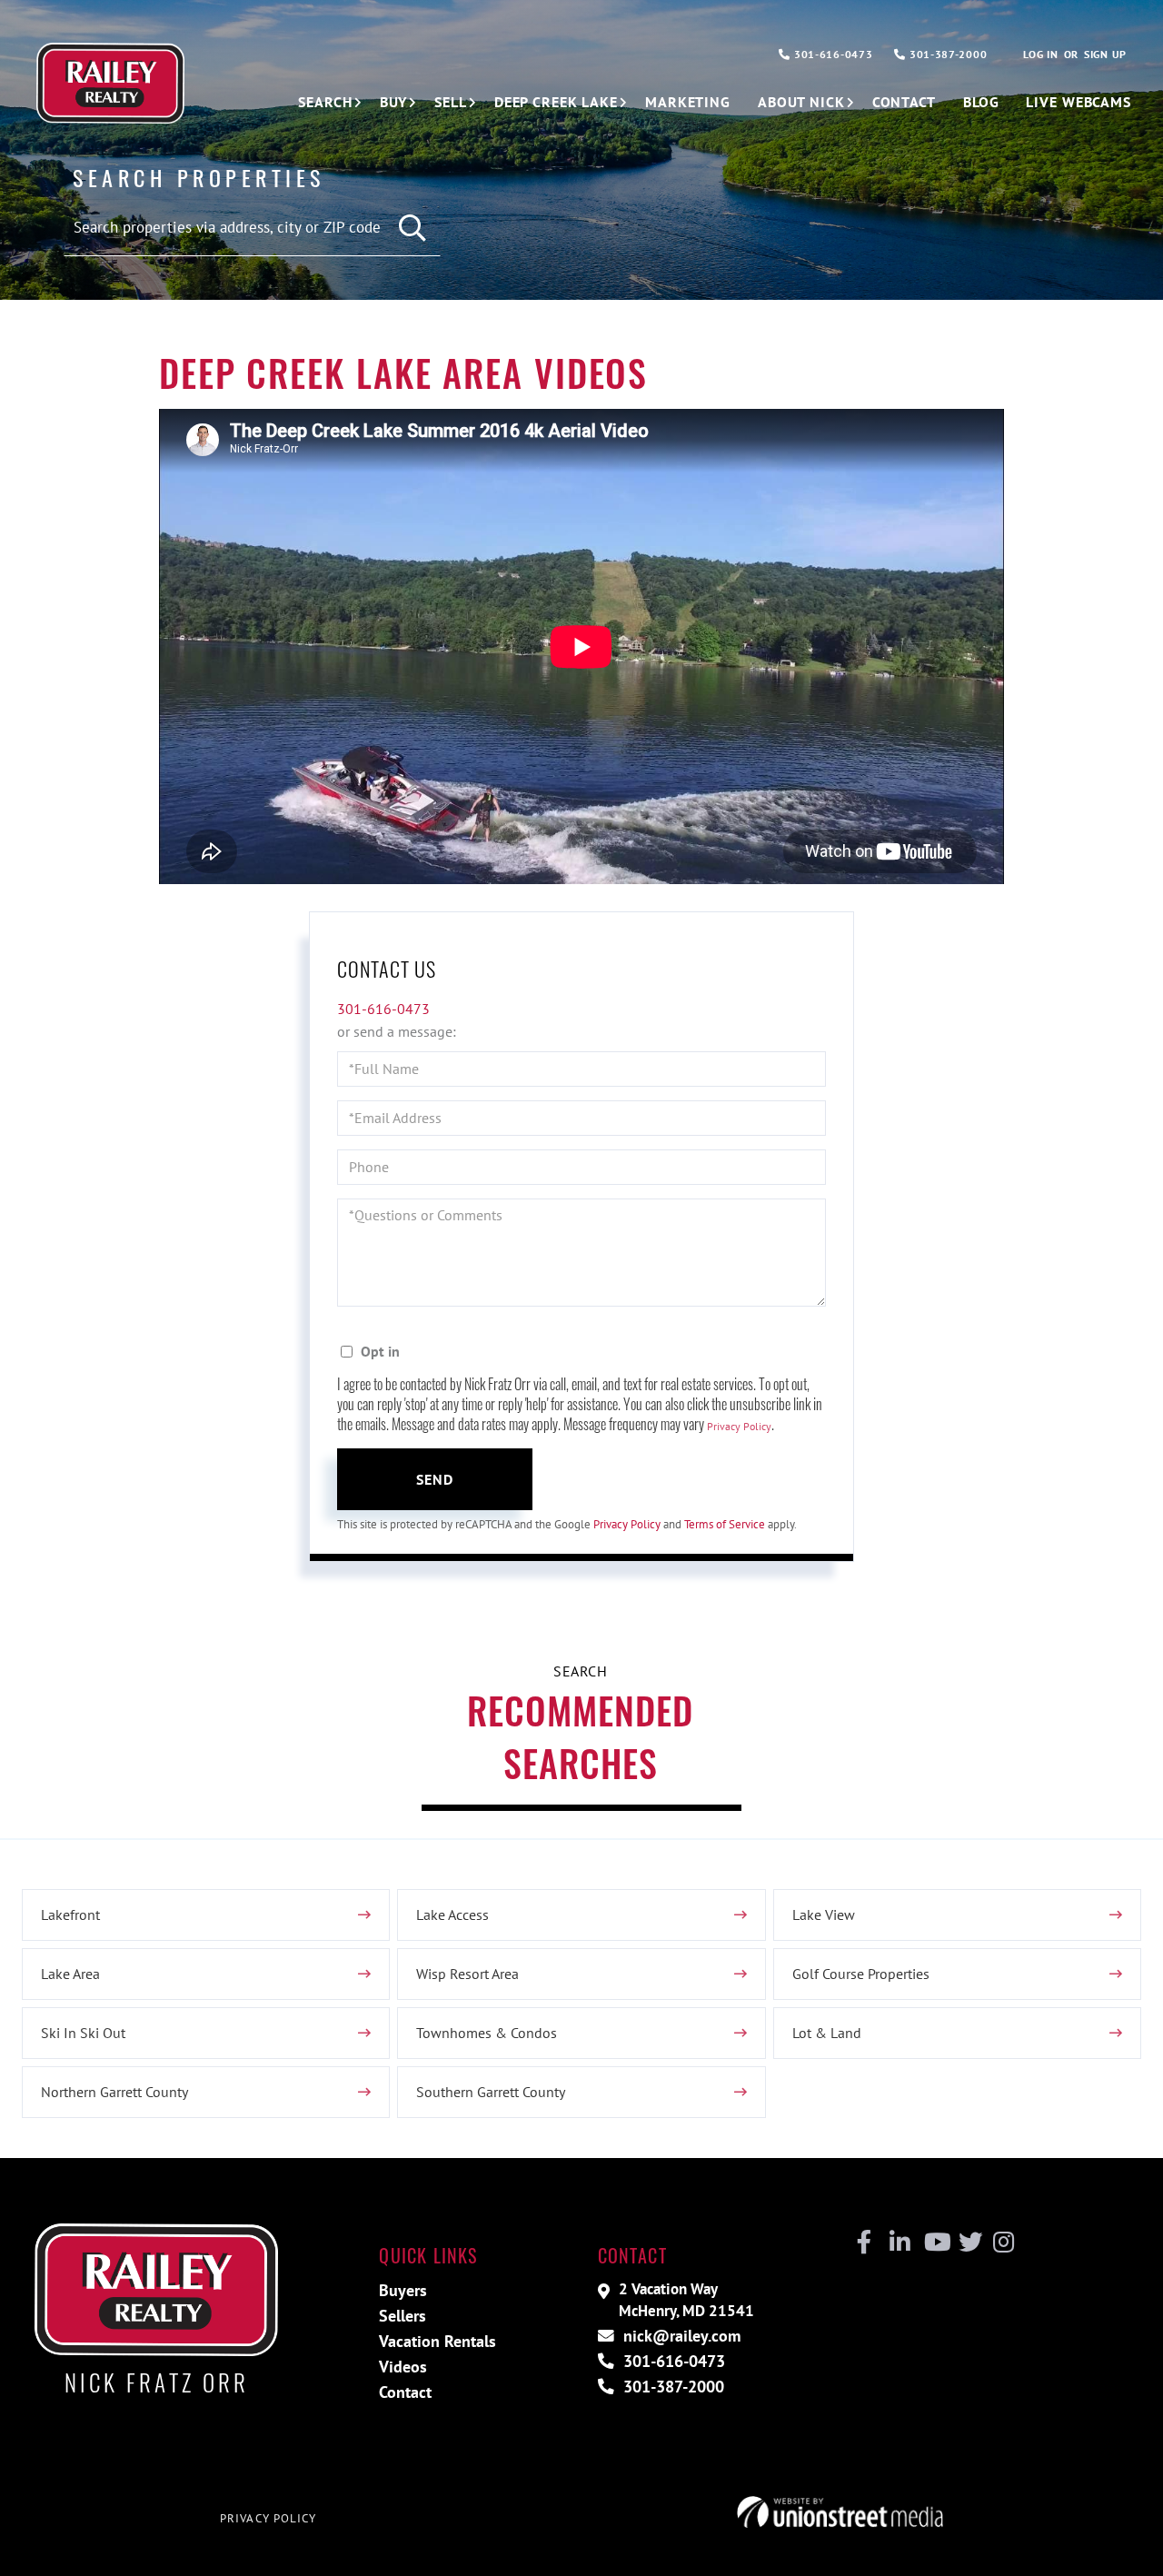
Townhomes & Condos (487, 2033)
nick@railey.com (680, 2336)
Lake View (824, 1915)
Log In (1040, 54)
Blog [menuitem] (981, 102)
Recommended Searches (580, 1736)
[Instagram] (1003, 2243)
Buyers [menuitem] (403, 2290)
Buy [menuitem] (394, 102)
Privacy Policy (739, 1426)
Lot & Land (827, 2033)
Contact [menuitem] (904, 102)
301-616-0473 (831, 54)
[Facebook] (865, 2243)
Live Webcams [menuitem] (1079, 102)
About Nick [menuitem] (801, 102)
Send (435, 1479)
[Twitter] (968, 2243)
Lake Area (70, 1974)
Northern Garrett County (114, 2092)
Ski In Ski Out (83, 2033)
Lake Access (452, 1915)
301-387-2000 (946, 54)
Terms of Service (725, 1524)
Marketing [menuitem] (688, 102)
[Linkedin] (899, 2243)
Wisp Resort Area (467, 1974)
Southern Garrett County (491, 2092)
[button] (413, 229)
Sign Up (1105, 54)
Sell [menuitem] (451, 102)
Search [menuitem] (325, 102)
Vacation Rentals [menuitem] (437, 2341)
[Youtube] (934, 2243)
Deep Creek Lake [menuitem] (556, 102)
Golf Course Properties (861, 1974)
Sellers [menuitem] (403, 2316)
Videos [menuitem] (403, 2367)
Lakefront (70, 1915)
